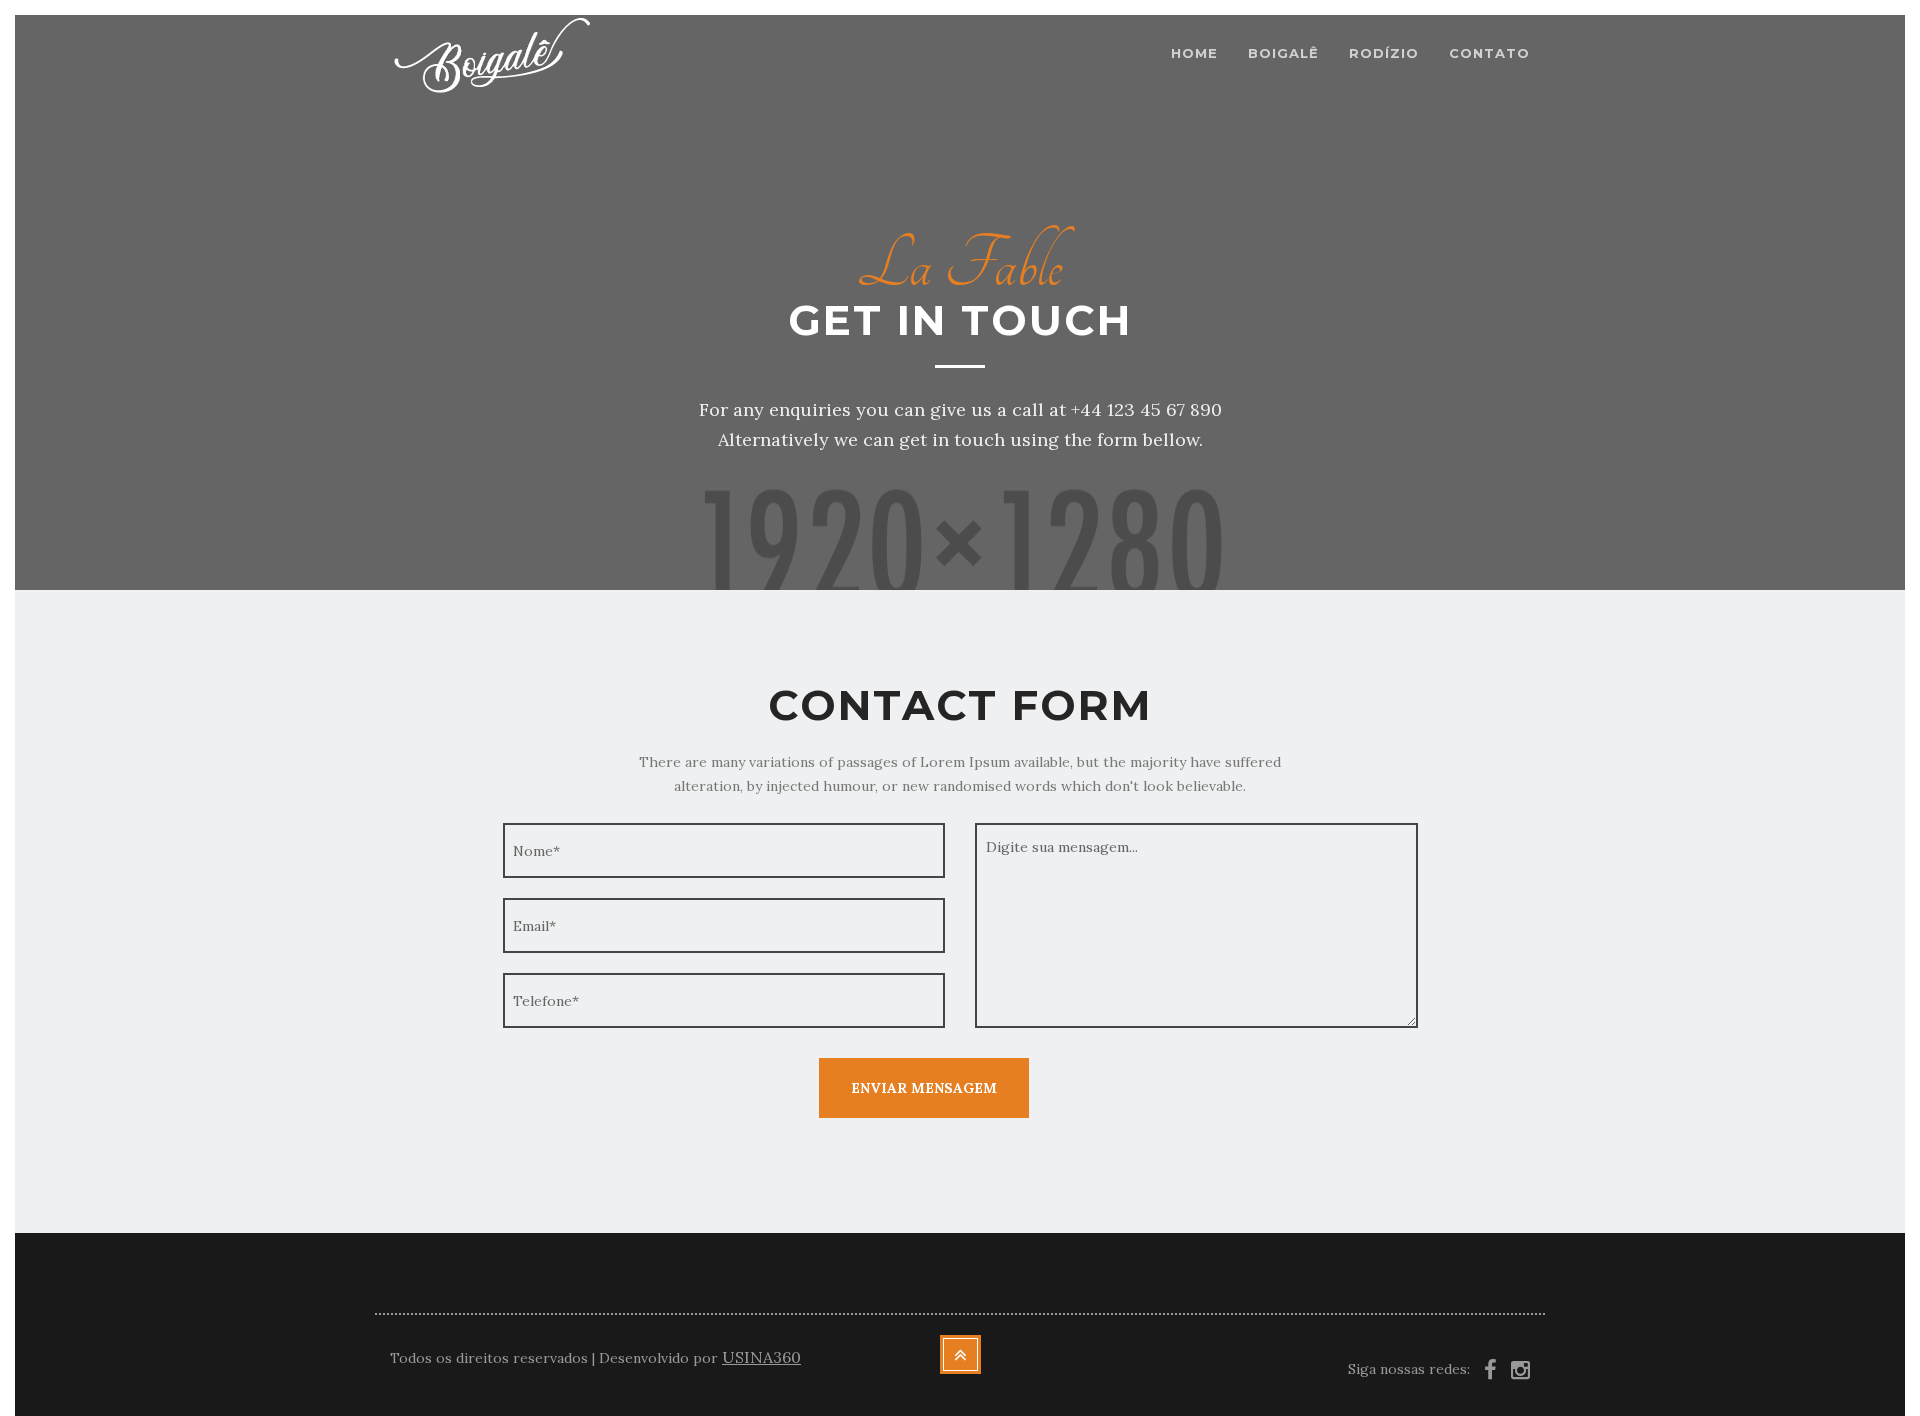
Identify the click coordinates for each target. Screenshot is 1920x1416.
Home (1194, 53)
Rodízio (1384, 53)
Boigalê (1283, 53)
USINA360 (761, 1357)
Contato (1489, 53)
